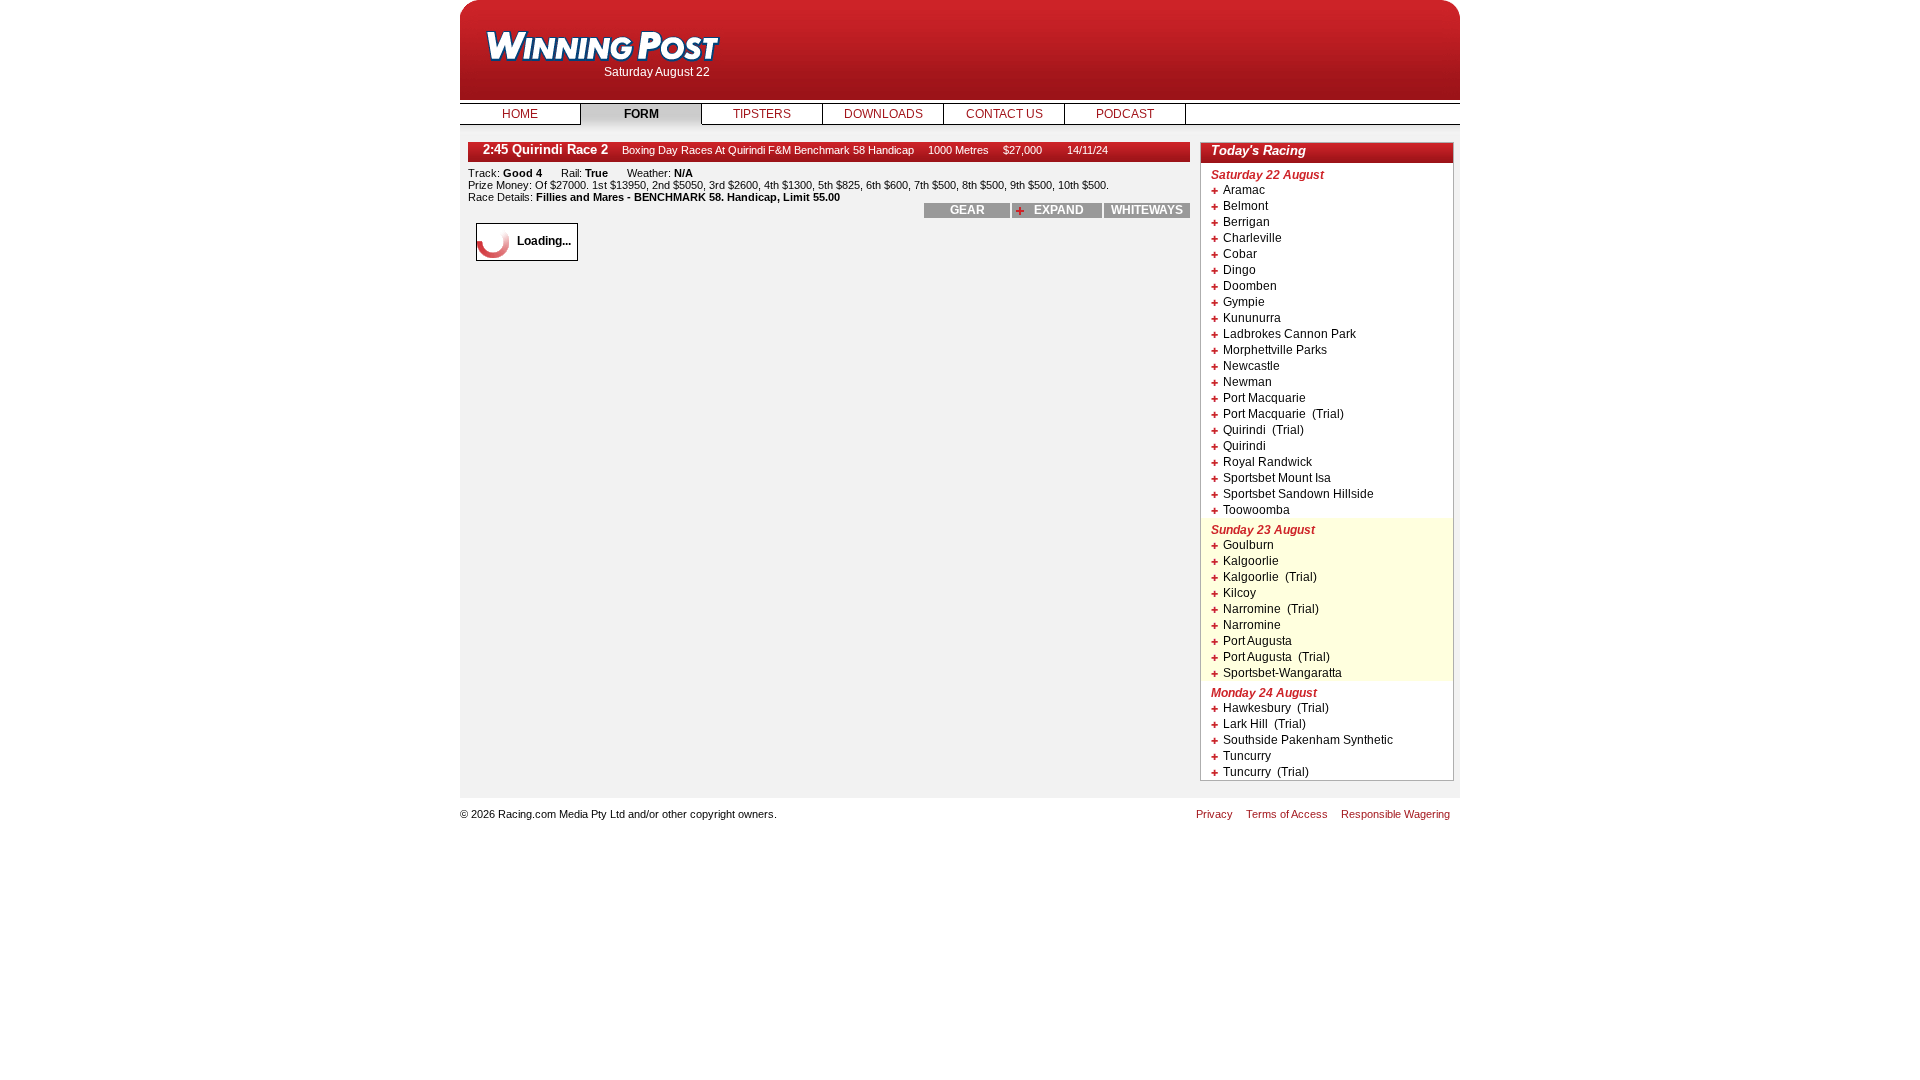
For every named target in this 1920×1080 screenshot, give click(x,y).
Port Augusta (1257, 641)
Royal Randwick (1267, 462)
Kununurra (1252, 318)
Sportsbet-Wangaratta (1282, 673)
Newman (1247, 382)
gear (967, 210)
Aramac (1244, 190)
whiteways (1147, 210)
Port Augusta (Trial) (1276, 657)
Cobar (1240, 254)
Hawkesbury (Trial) (1276, 708)
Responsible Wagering (1395, 814)
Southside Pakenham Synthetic (1308, 740)
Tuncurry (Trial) (1266, 772)
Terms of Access (1287, 814)
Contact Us (1004, 114)
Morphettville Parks (1275, 350)
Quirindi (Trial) (1263, 430)
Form (641, 114)
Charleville (1252, 238)
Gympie (1244, 302)
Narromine (1252, 625)
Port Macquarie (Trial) (1283, 414)
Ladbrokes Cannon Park (1289, 334)
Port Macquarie (1264, 398)
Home (520, 114)
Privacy (1214, 814)
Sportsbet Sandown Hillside (1298, 494)
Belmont (1245, 206)
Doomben (1250, 286)
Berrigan (1246, 222)
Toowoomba (1256, 510)
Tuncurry (1247, 756)
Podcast (1125, 114)
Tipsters (762, 114)
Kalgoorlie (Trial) (1270, 577)
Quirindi (1244, 446)
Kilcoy (1239, 593)
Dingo (1239, 270)
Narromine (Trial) (1271, 609)
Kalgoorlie (1251, 561)
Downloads (883, 114)
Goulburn (1248, 545)
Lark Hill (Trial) (1264, 724)
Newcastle (1251, 366)
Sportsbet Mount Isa (1277, 478)
